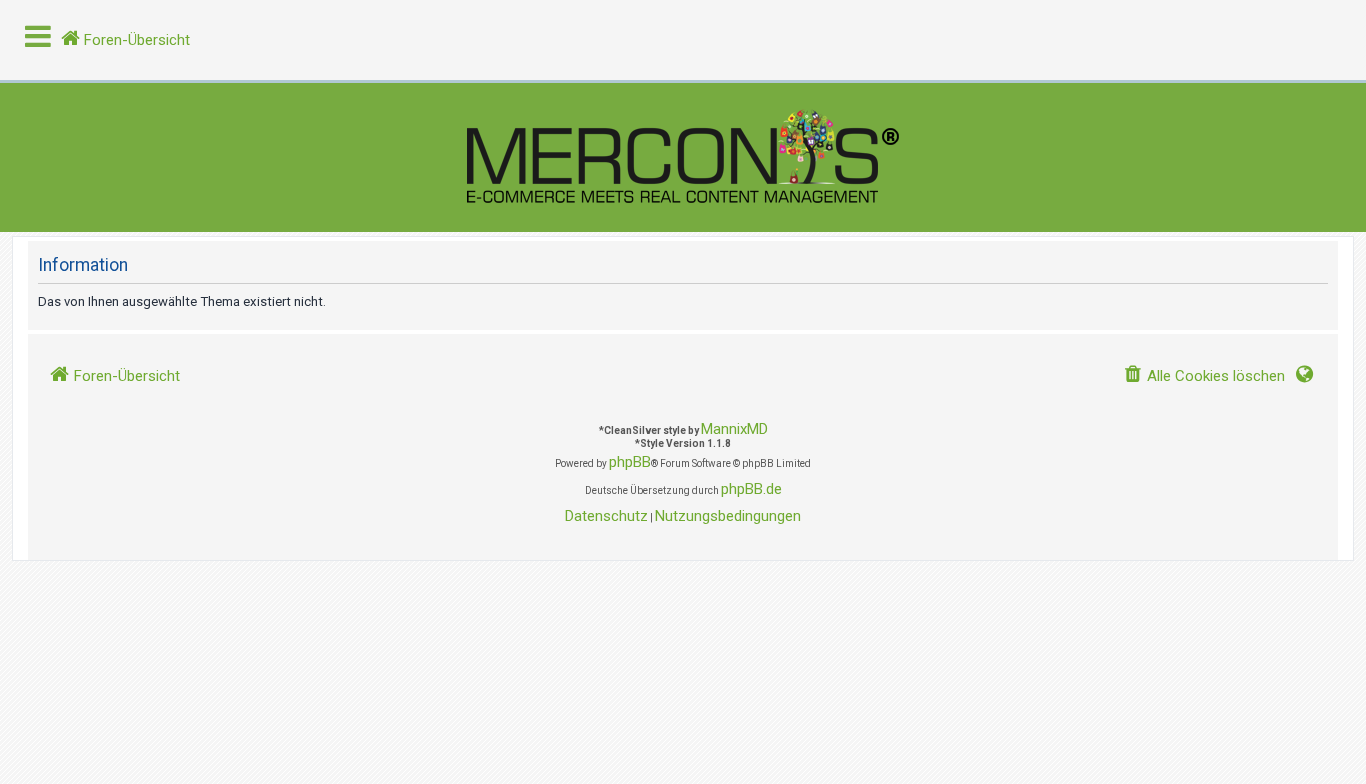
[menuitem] (1204, 376)
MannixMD (734, 429)
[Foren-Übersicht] (683, 157)
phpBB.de (751, 489)
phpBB (630, 462)
